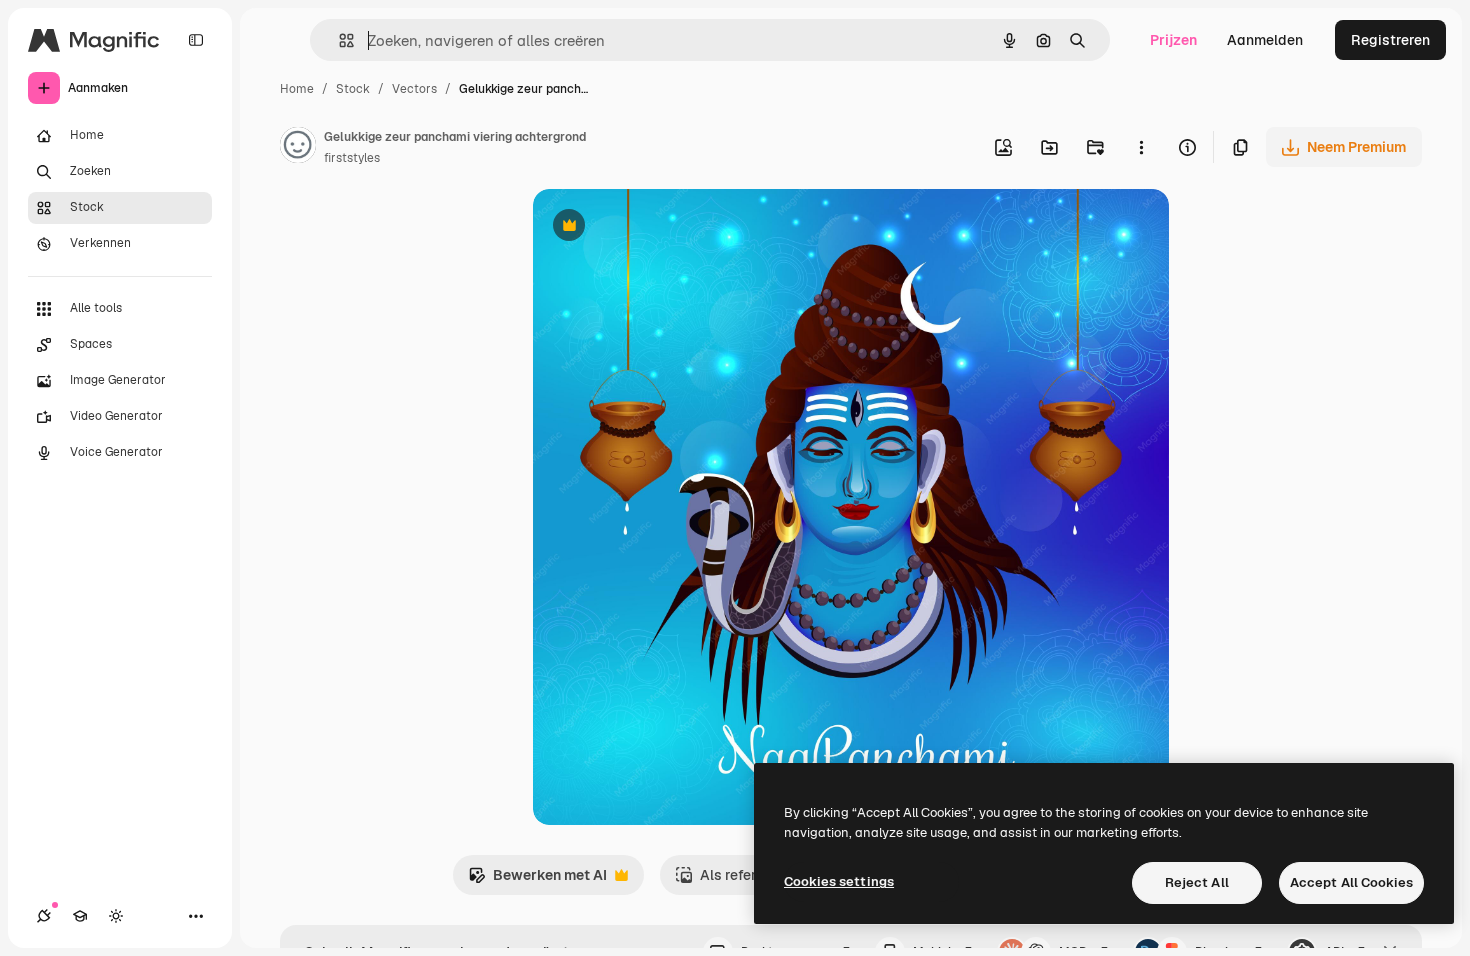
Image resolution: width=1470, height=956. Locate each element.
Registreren (1390, 40)
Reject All (1197, 882)
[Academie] (80, 916)
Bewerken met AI (537, 880)
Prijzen (1173, 40)
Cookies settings (839, 881)
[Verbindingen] (44, 916)
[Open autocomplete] (338, 40)
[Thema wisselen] (116, 916)
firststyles (352, 158)
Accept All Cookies (1351, 882)
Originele (664, 227)
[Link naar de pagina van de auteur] (298, 148)
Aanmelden (1265, 40)
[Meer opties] (1141, 147)
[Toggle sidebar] (196, 40)
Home (297, 89)
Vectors (414, 89)
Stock (353, 89)
